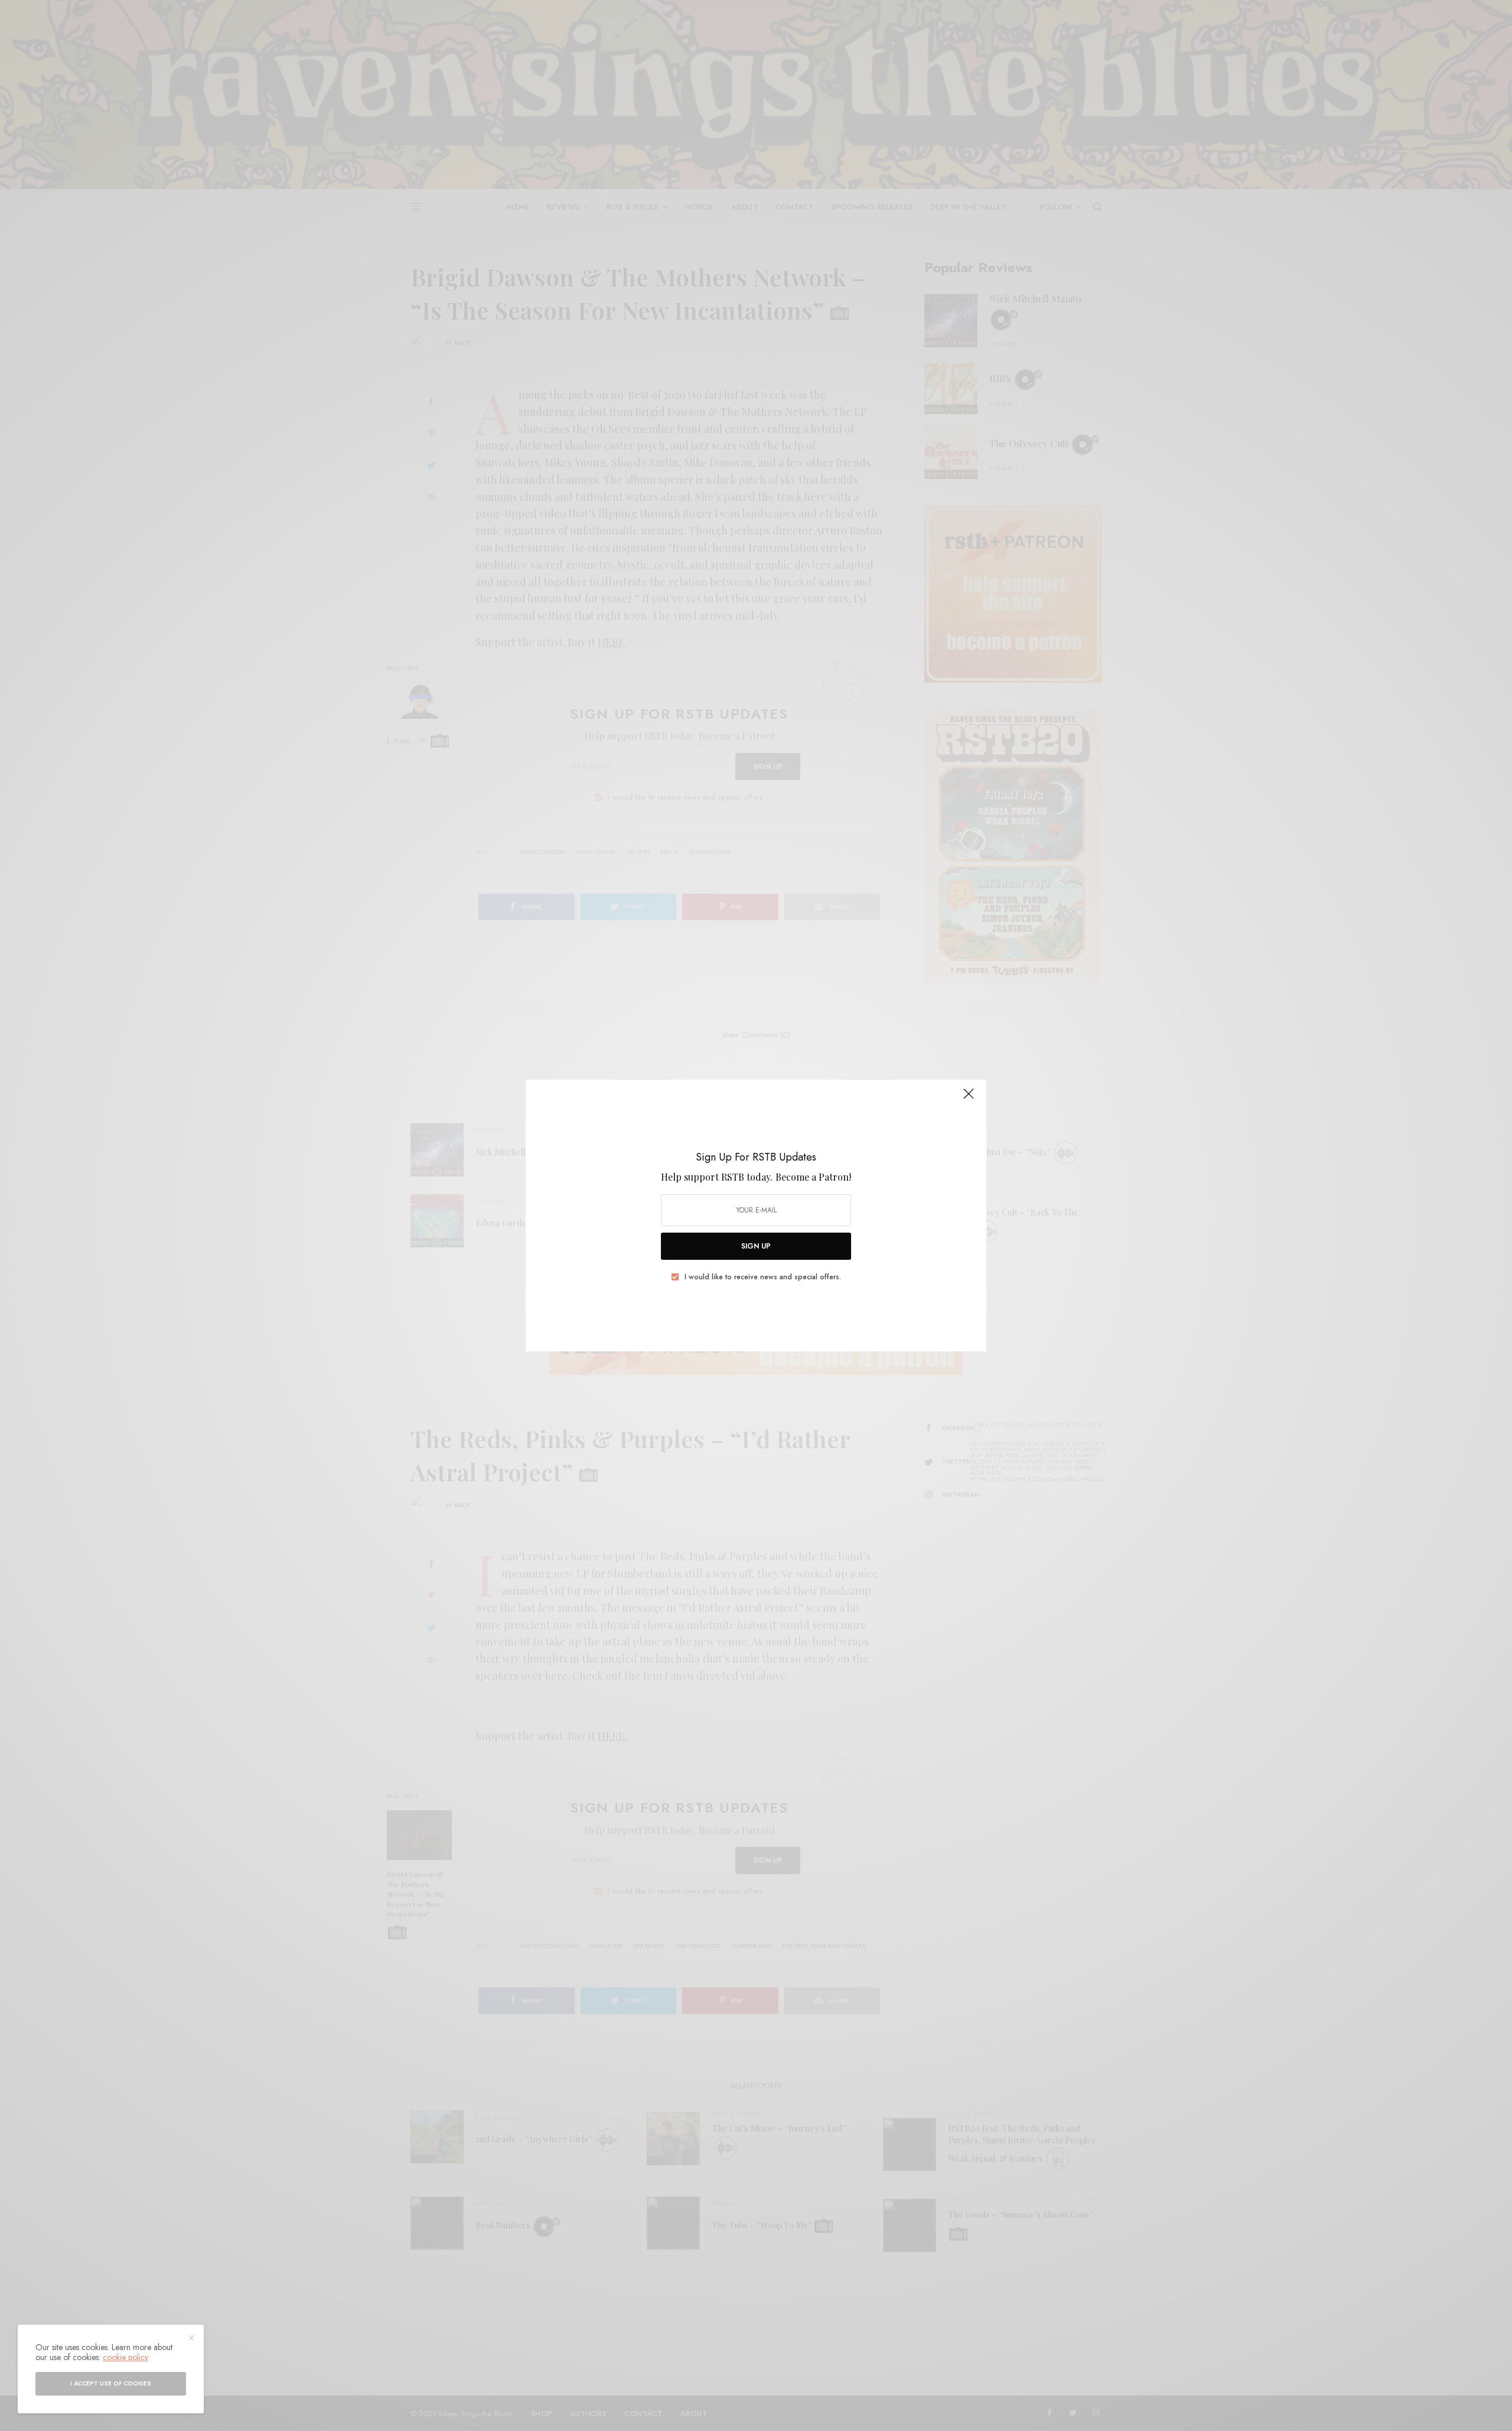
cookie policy (126, 2357)
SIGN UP (756, 1246)
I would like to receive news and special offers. (763, 1277)
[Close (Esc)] (969, 1099)
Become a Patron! (813, 1177)
